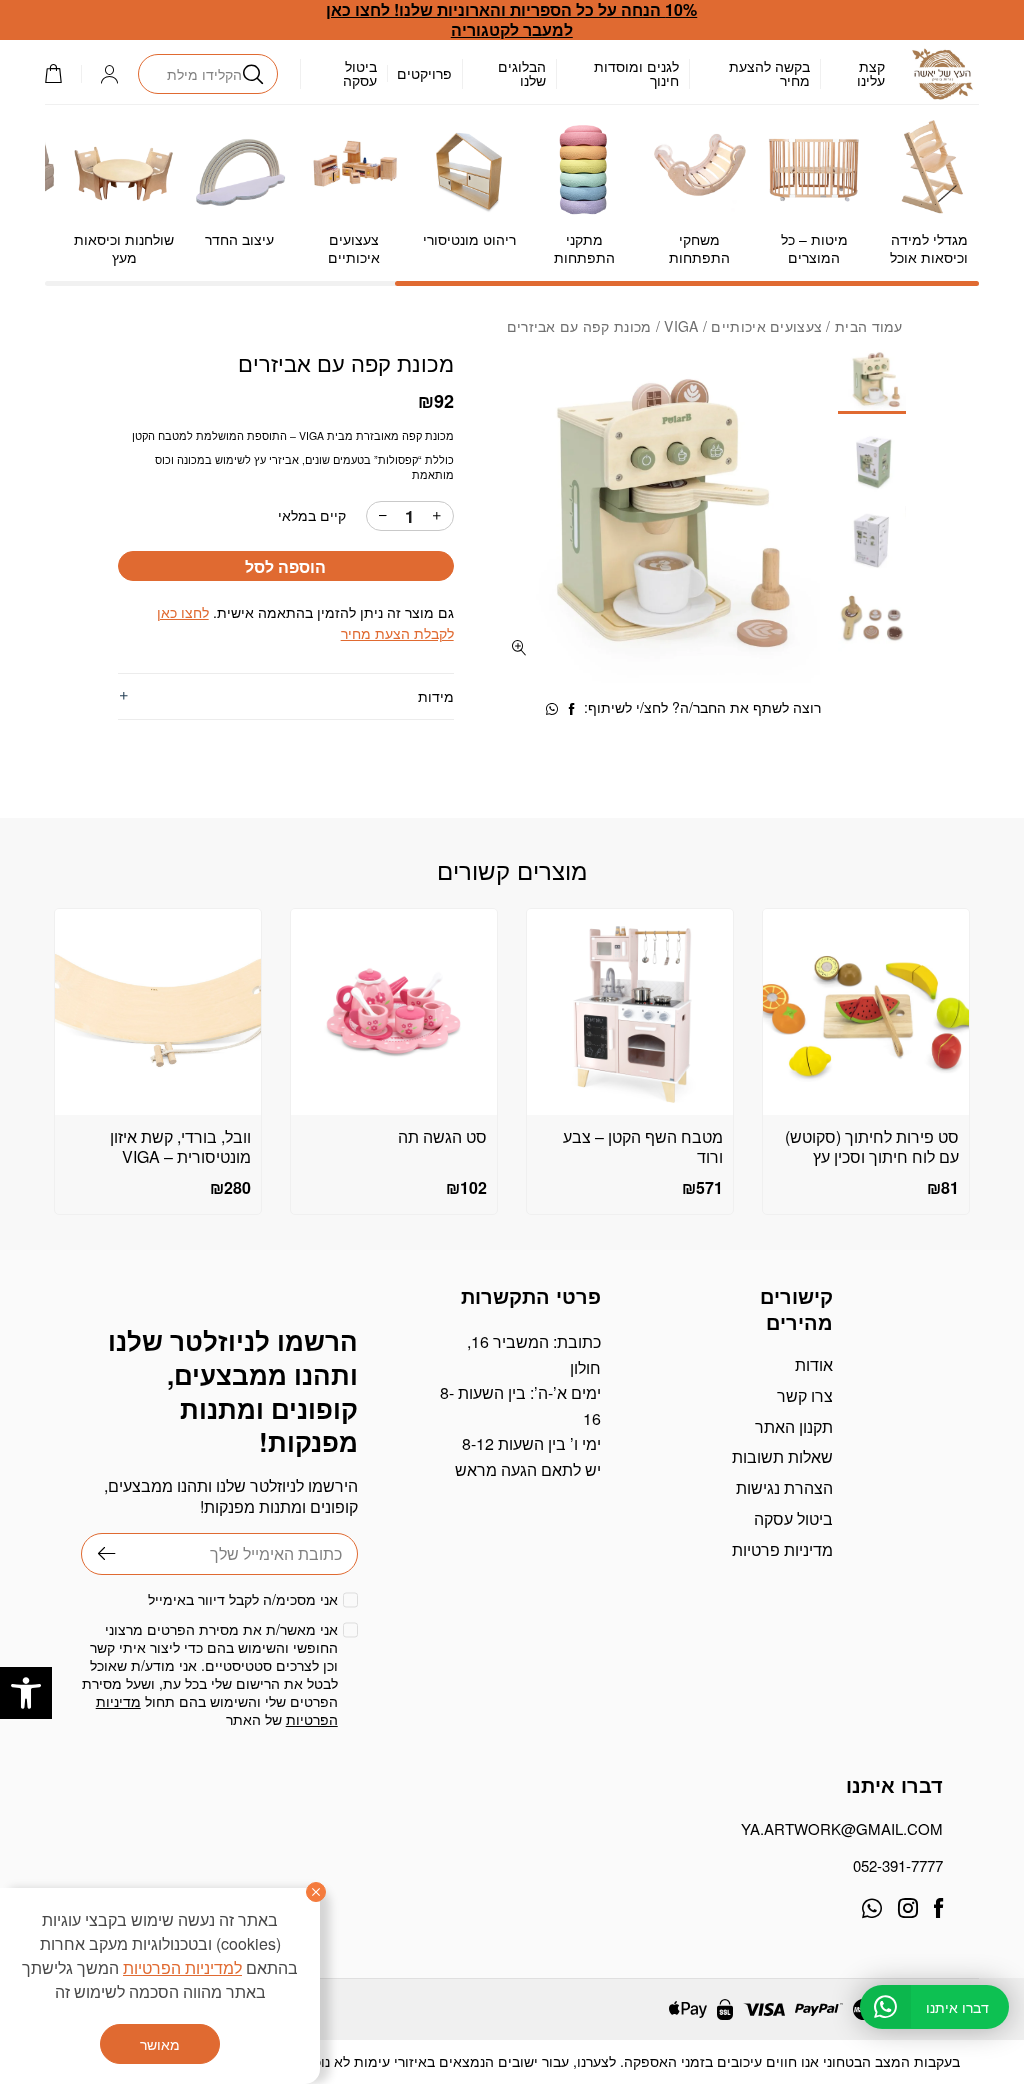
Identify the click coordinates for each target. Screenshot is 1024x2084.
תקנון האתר (794, 1426)
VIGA (681, 326)
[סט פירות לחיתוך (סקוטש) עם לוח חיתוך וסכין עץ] (866, 1012)
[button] (26, 1693)
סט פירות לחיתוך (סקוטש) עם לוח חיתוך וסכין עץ (872, 1147)
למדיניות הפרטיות (182, 1967)
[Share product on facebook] (572, 709)
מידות (435, 696)
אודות (814, 1364)
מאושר (160, 2044)
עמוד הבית (869, 326)
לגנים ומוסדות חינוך (636, 73)
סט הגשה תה (442, 1136)
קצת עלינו (871, 73)
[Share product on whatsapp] (552, 709)
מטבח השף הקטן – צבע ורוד (643, 1147)
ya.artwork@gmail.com (842, 1828)
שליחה (98, 1554)
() (63, 73)
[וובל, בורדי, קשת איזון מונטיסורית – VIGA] (158, 1012)
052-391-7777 (898, 1865)
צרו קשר (805, 1395)
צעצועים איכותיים (766, 326)
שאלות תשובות (782, 1456)
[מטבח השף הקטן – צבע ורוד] (630, 1012)
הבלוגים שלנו (522, 73)
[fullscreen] (519, 647)
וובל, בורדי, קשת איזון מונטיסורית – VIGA (180, 1147)
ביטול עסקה (360, 73)
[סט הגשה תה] (394, 1012)
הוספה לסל (285, 566)
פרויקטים (424, 73)
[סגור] (316, 1892)
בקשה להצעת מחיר (769, 73)
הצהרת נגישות (784, 1487)
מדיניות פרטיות (782, 1549)
